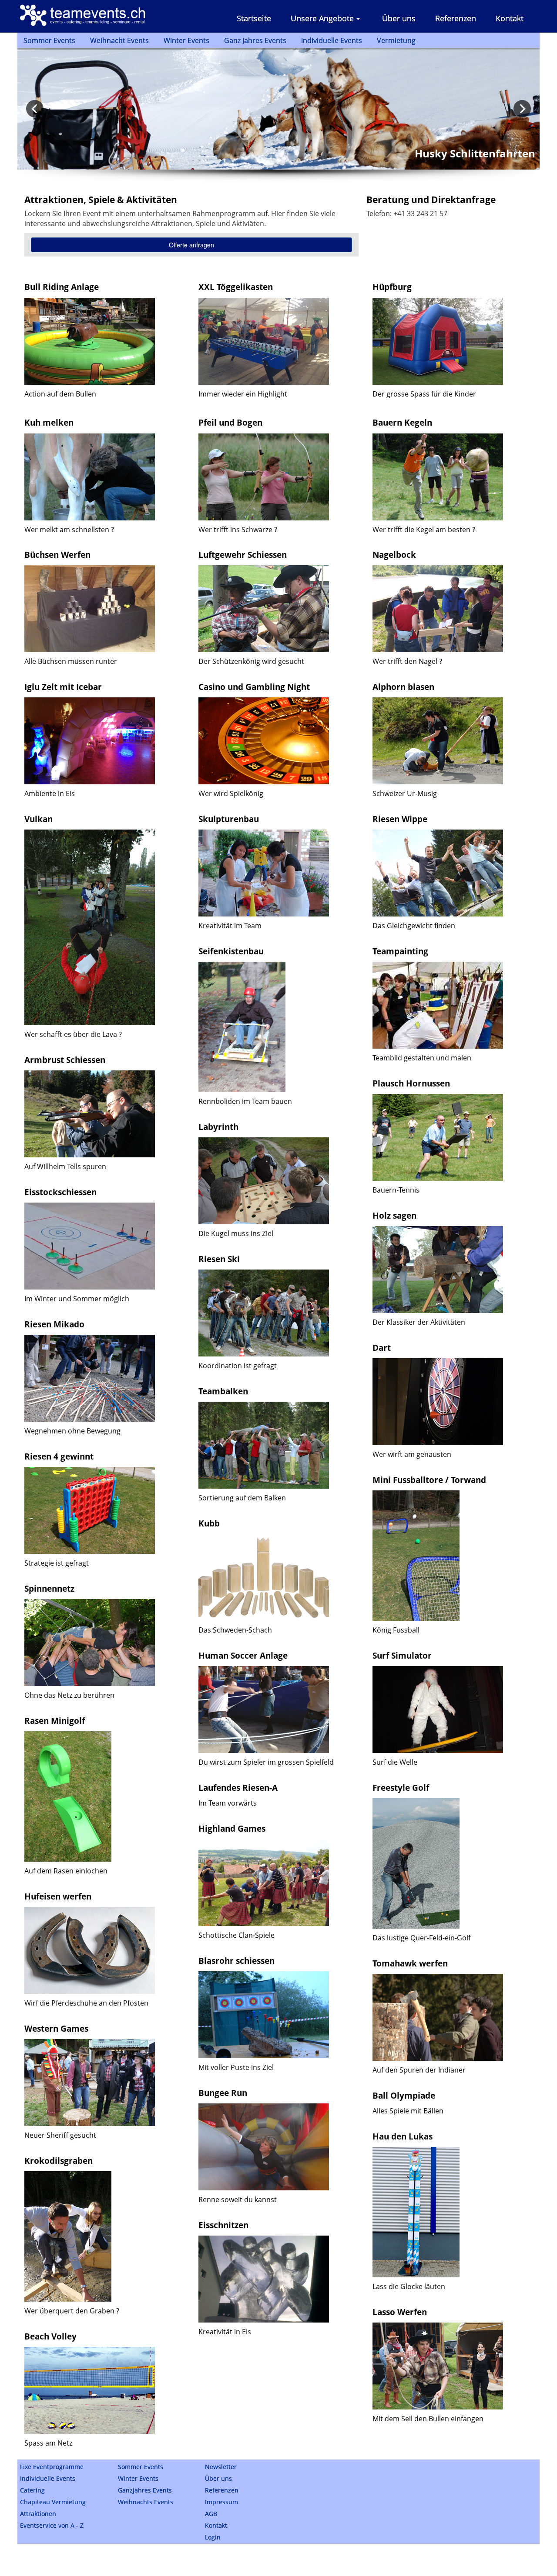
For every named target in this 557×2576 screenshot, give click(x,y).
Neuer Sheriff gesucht (60, 2135)
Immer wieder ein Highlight (243, 394)
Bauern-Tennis (396, 1190)
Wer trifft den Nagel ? (407, 661)
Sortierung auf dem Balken (242, 1498)
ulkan (41, 819)
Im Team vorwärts (228, 1803)
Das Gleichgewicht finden (414, 926)
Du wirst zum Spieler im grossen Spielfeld (266, 1762)
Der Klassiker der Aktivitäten (419, 1322)
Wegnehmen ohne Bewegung (72, 1431)
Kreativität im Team (230, 926)
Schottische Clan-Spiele (237, 1935)
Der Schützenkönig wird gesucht (251, 661)
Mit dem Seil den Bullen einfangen (428, 2419)
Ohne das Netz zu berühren (69, 1695)
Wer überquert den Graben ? (72, 2311)
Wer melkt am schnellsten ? (69, 530)
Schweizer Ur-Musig (405, 793)
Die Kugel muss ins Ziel (236, 1233)
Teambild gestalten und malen (422, 1058)
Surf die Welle (395, 1762)
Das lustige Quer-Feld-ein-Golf (421, 1938)
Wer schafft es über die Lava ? (73, 1034)
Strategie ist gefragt (57, 1563)
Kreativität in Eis (225, 2332)
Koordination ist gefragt (238, 1366)
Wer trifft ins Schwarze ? (238, 530)
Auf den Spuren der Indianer (419, 2070)
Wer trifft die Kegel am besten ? (424, 530)
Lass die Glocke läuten (409, 2286)
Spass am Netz (48, 2443)
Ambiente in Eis (50, 793)
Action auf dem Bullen (60, 394)
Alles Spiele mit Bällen (408, 2111)
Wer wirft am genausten (412, 1454)
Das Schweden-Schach (235, 1630)
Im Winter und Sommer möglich (77, 1299)
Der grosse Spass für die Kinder (424, 394)
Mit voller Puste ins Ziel (236, 2067)
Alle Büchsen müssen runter (71, 661)
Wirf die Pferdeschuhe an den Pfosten (86, 2003)
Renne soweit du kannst (238, 2199)
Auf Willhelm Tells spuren (65, 1166)
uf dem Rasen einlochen (68, 1871)
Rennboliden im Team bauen (245, 1101)
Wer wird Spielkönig (231, 793)
